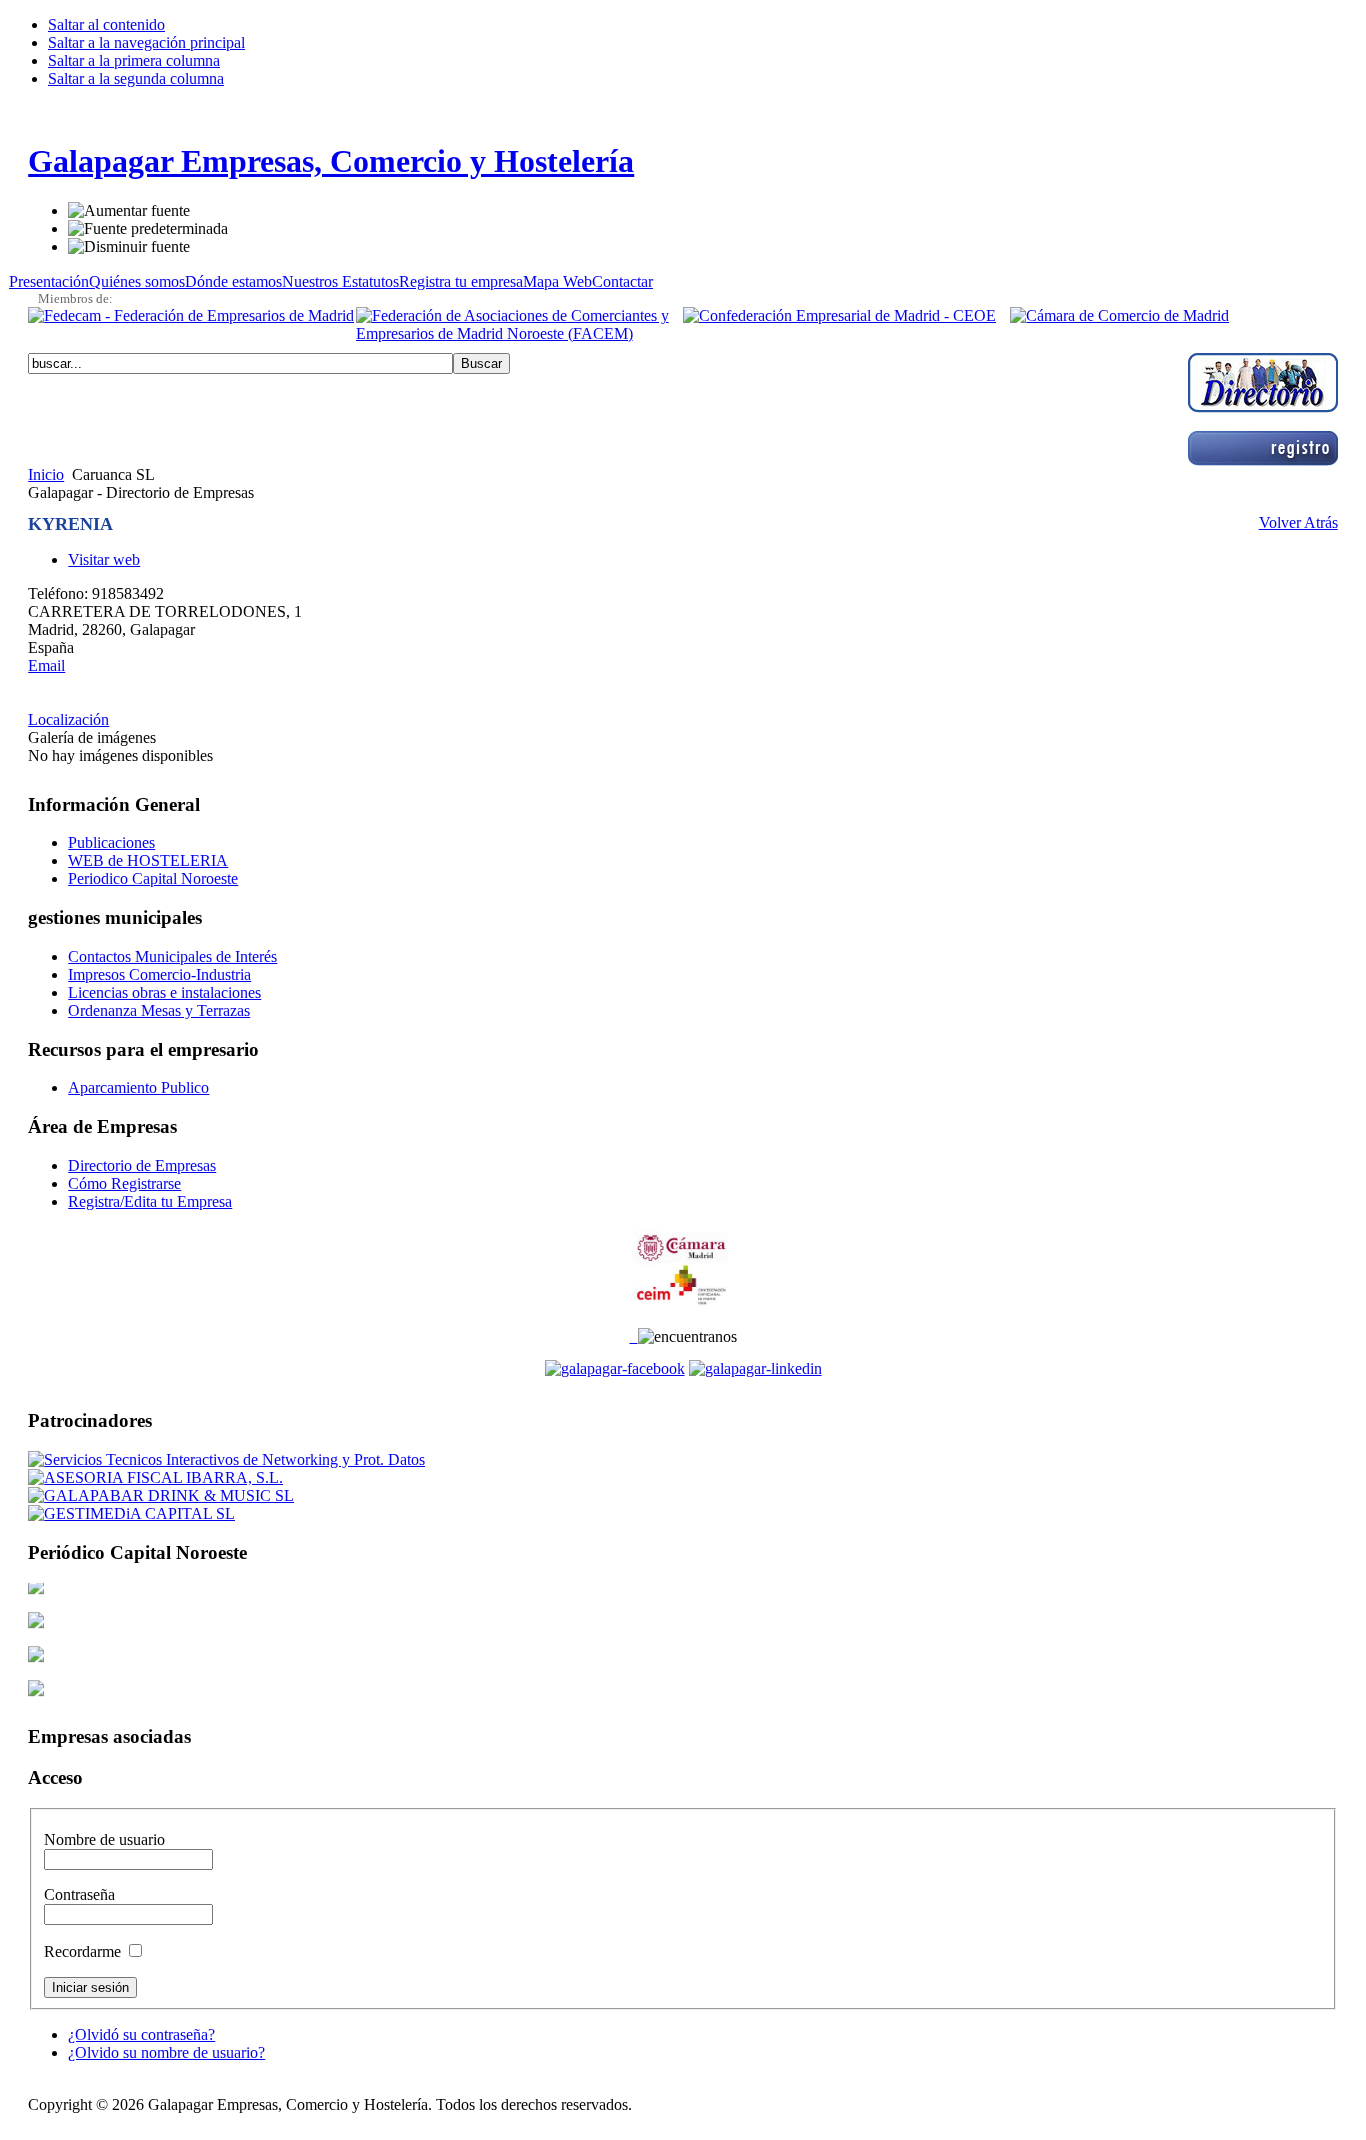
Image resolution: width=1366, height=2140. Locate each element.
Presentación (49, 281)
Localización (68, 719)
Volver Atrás (1298, 522)
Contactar (622, 281)
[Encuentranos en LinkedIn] (755, 1368)
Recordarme (84, 1951)
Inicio (46, 474)
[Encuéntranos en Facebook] (634, 1336)
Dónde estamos (233, 281)
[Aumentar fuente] (129, 211)
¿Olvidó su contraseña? (141, 2034)
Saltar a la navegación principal (146, 42)
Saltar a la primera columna (134, 60)
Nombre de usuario (104, 1839)
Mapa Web (557, 281)
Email (46, 665)
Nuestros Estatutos (340, 281)
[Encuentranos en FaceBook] (615, 1368)
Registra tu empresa (461, 281)
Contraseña (79, 1894)
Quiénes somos (137, 281)
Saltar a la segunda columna (136, 78)
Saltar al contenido (106, 24)
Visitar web (104, 559)
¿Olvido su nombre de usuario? (166, 2052)
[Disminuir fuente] (129, 247)
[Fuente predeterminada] (148, 229)
